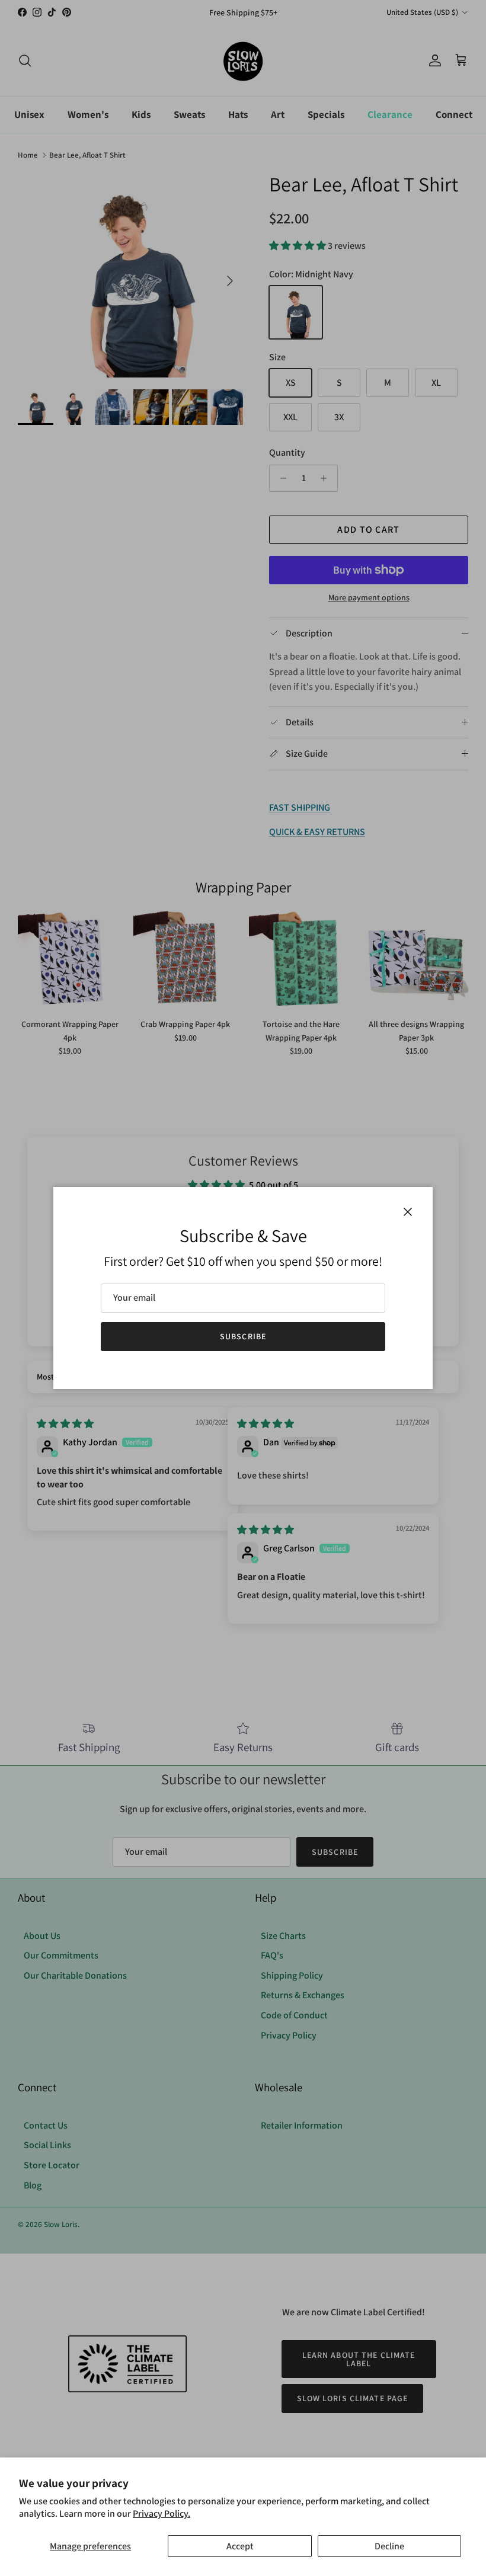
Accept (240, 2546)
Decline (389, 2546)
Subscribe (243, 1336)
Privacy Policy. (162, 2513)
